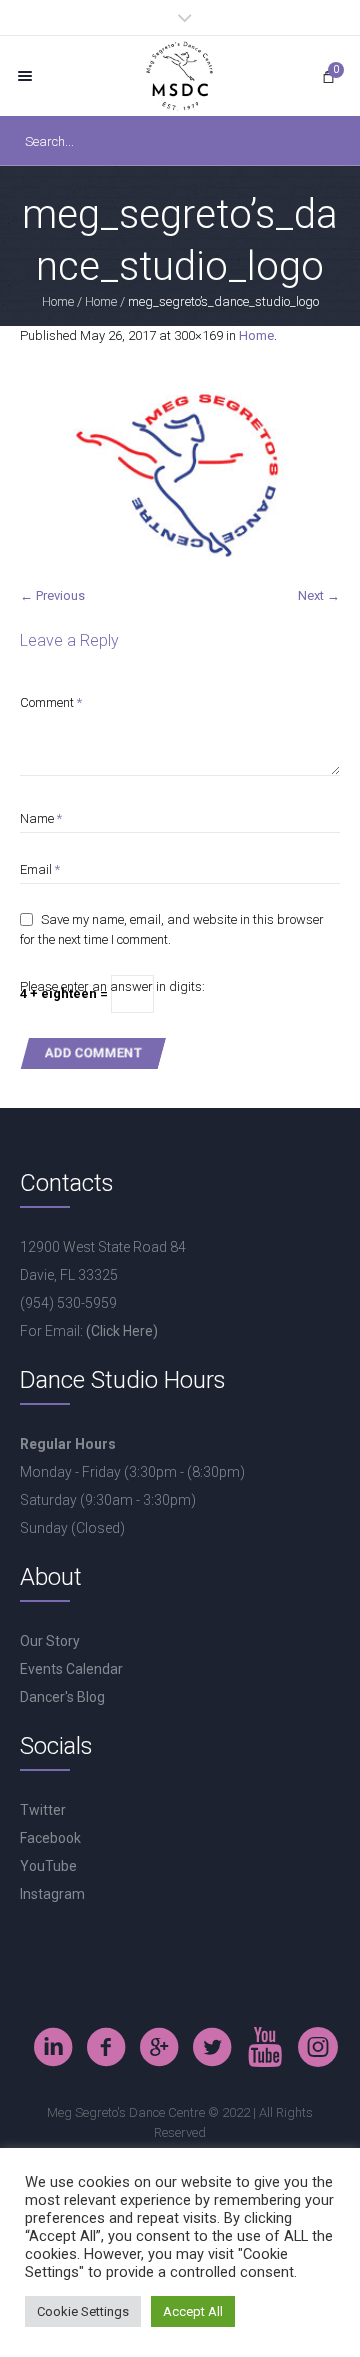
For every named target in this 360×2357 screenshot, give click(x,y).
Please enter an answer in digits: (112, 986)
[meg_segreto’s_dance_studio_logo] (180, 476)
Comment (51, 702)
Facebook (50, 1838)
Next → (319, 595)
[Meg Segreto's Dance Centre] (180, 76)
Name (41, 818)
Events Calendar (71, 1669)
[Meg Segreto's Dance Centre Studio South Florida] (212, 2047)
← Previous (52, 595)
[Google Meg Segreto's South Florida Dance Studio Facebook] (159, 2047)
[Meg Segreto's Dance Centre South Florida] (265, 2047)
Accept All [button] (193, 2311)
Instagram (52, 1894)
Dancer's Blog (62, 1697)
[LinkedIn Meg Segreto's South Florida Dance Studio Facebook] (53, 2047)
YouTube (48, 1866)
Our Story (50, 1641)
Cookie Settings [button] (83, 2311)
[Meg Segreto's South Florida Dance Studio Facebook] (106, 2047)
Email (40, 869)
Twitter (43, 1810)
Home (58, 301)
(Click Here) (122, 1331)
